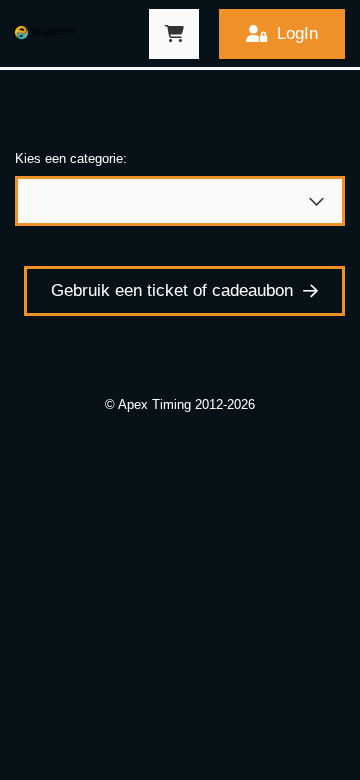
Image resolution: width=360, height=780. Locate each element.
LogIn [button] (297, 33)
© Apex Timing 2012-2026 (180, 404)
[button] (174, 34)
